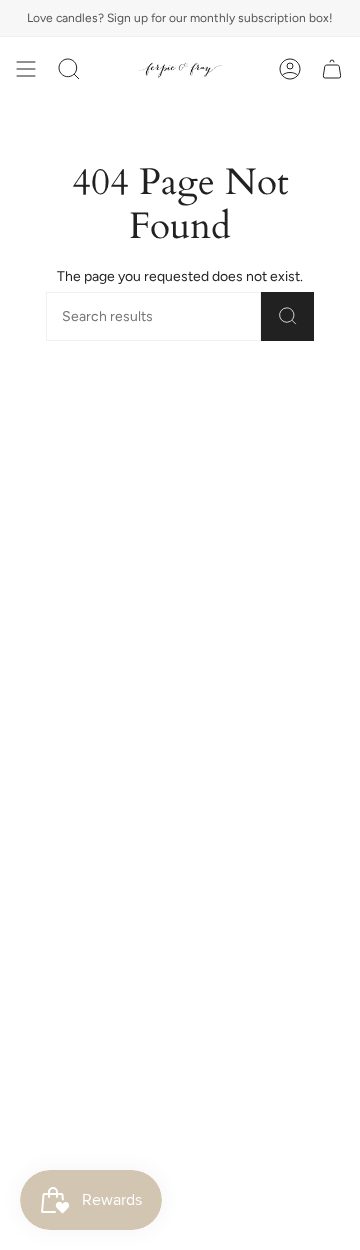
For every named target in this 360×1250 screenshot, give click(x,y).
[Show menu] (26, 69)
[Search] (287, 316)
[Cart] (332, 69)
